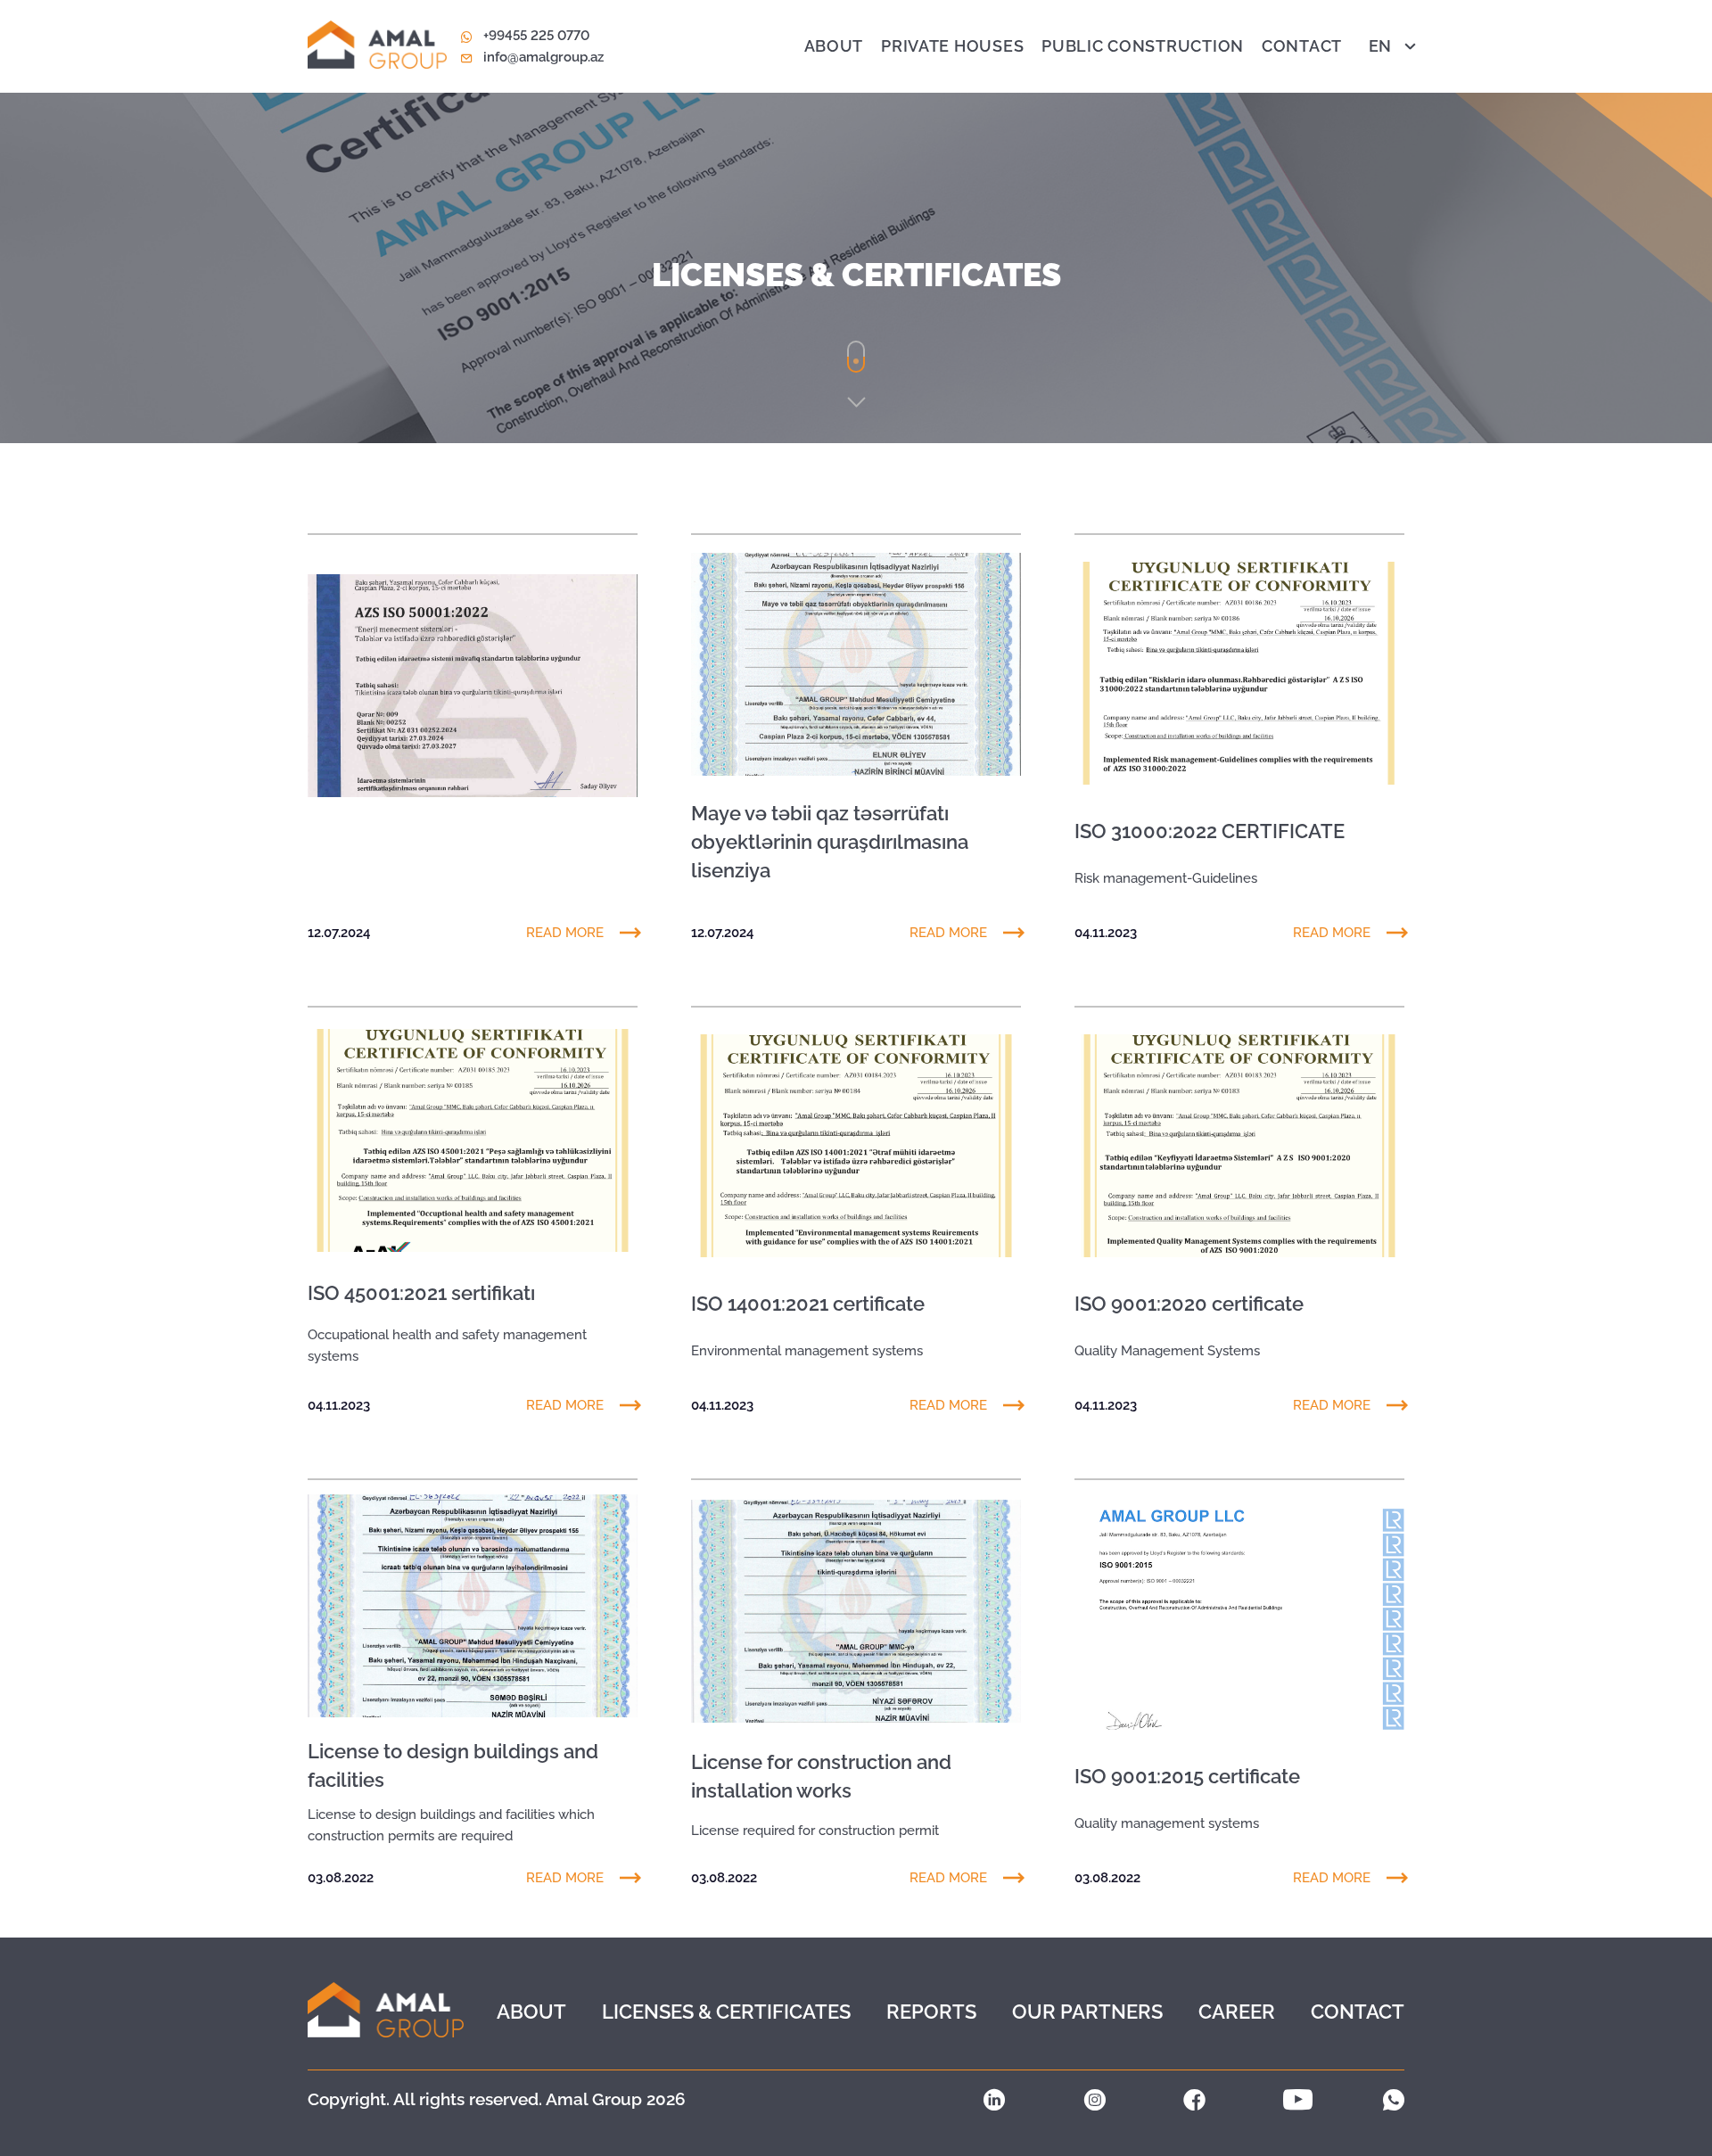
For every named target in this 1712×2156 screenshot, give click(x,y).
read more (565, 933)
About (834, 46)
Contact (1302, 46)
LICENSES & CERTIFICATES (726, 2012)
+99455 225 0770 (536, 36)
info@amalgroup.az (543, 57)
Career (1237, 2012)
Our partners (1087, 2012)
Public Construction (1143, 46)
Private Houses (952, 46)
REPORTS (931, 2012)
